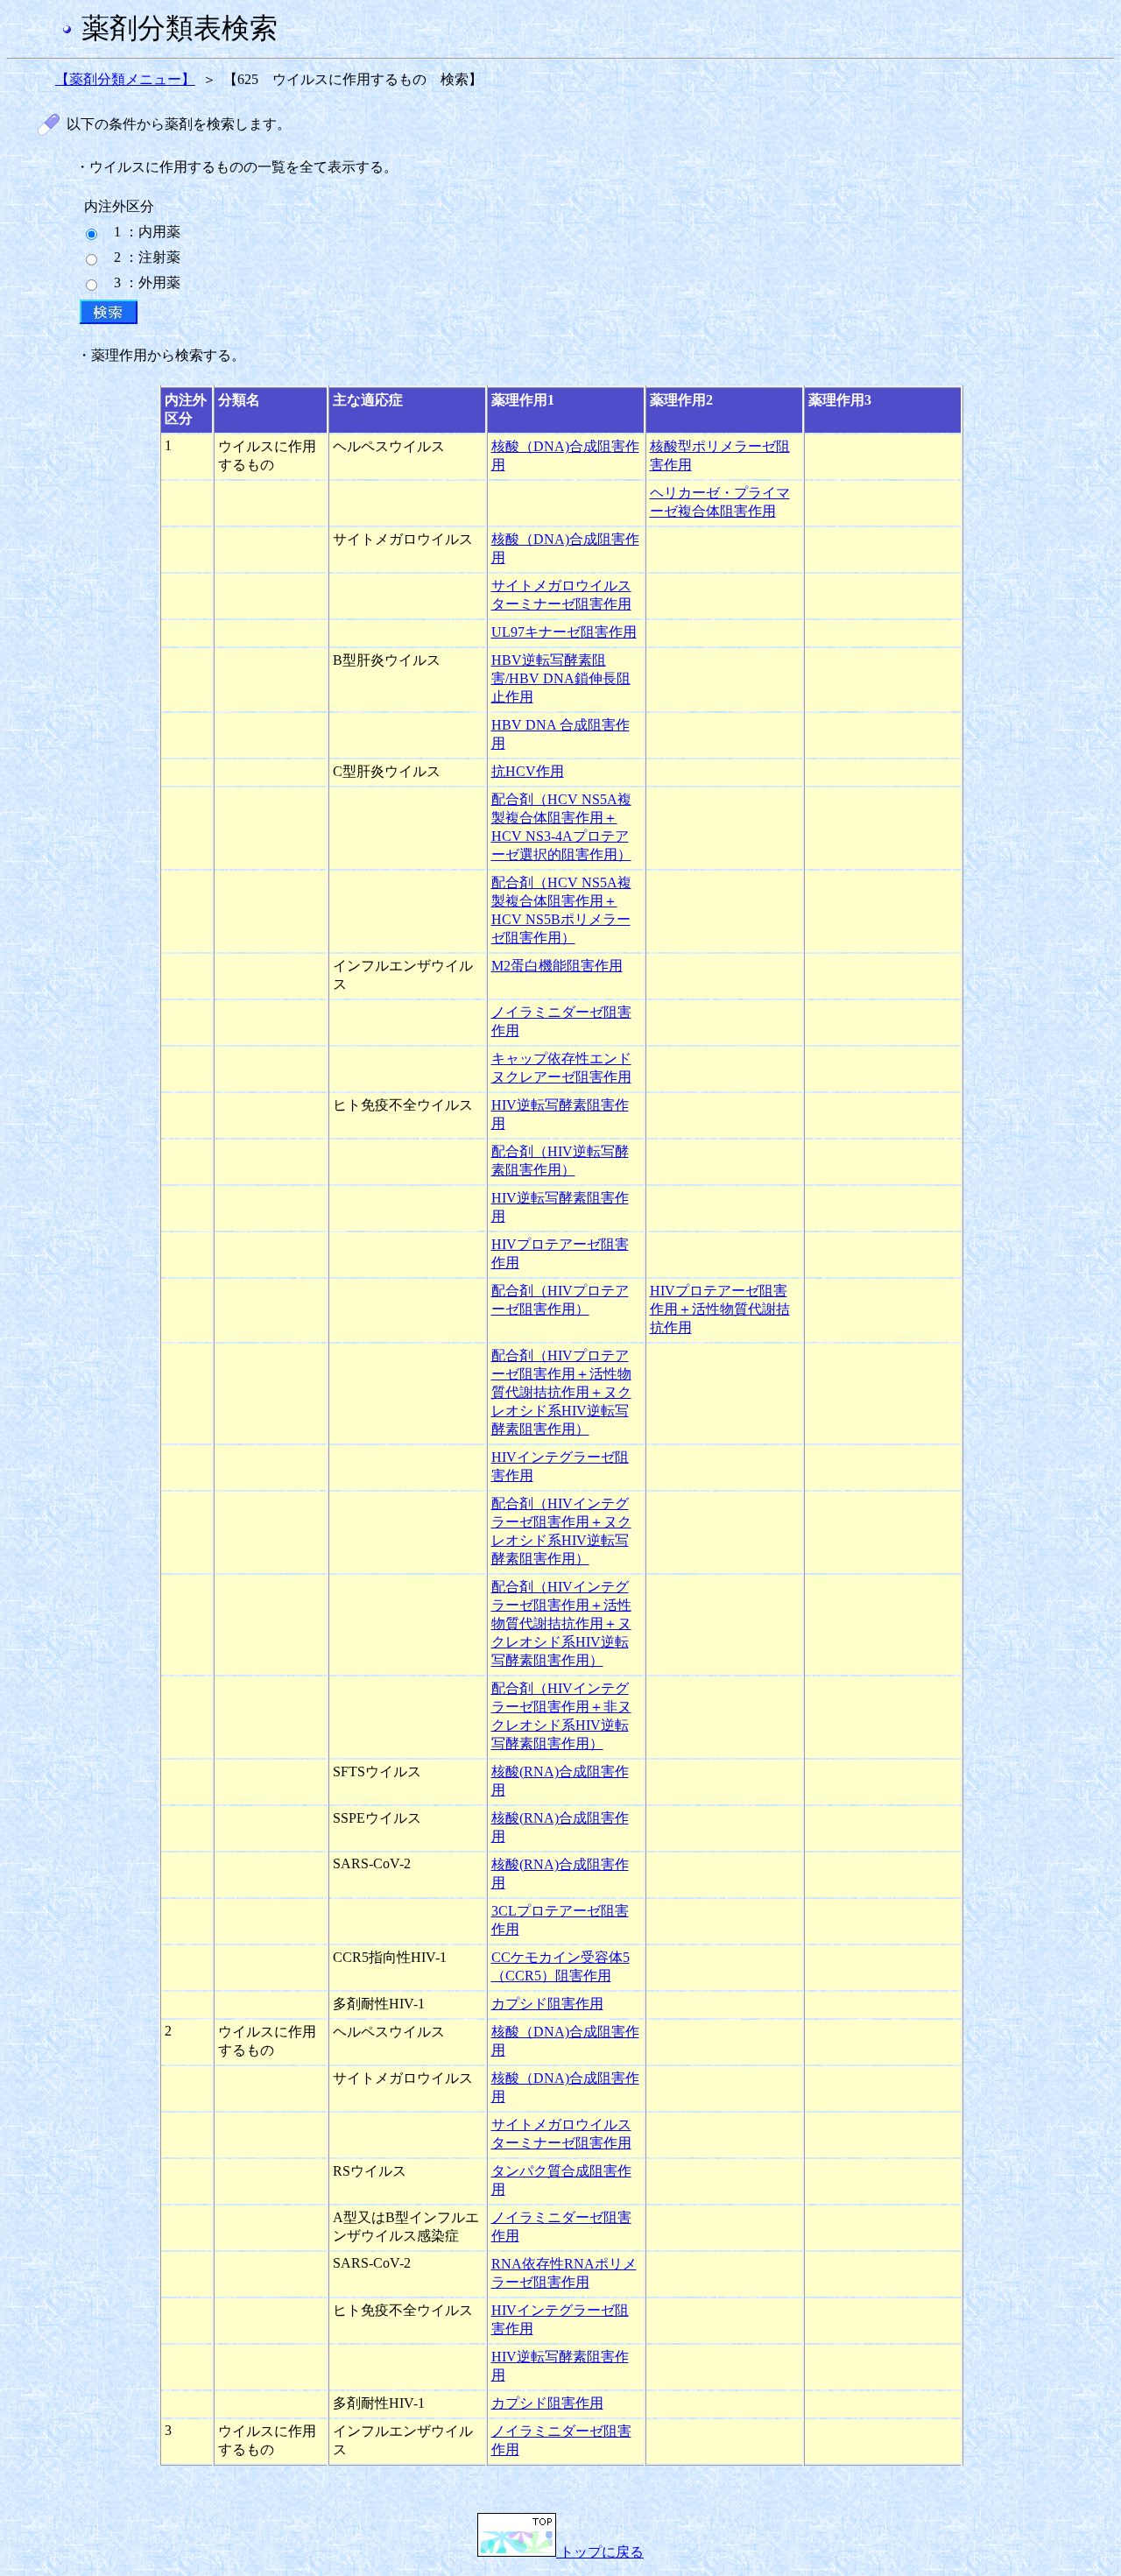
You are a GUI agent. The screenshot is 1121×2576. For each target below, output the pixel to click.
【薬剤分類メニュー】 (125, 79)
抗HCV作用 (528, 771)
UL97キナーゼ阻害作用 (564, 632)
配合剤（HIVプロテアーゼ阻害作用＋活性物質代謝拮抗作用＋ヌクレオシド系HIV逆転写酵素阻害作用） (561, 1392)
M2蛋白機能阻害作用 (557, 966)
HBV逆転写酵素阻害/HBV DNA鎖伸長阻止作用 (561, 678)
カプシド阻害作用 (547, 2004)
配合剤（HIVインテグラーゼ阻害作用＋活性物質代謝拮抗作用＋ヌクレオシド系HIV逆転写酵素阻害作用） (561, 1623)
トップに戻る (600, 2552)
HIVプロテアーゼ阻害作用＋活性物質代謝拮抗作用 (720, 1309)
